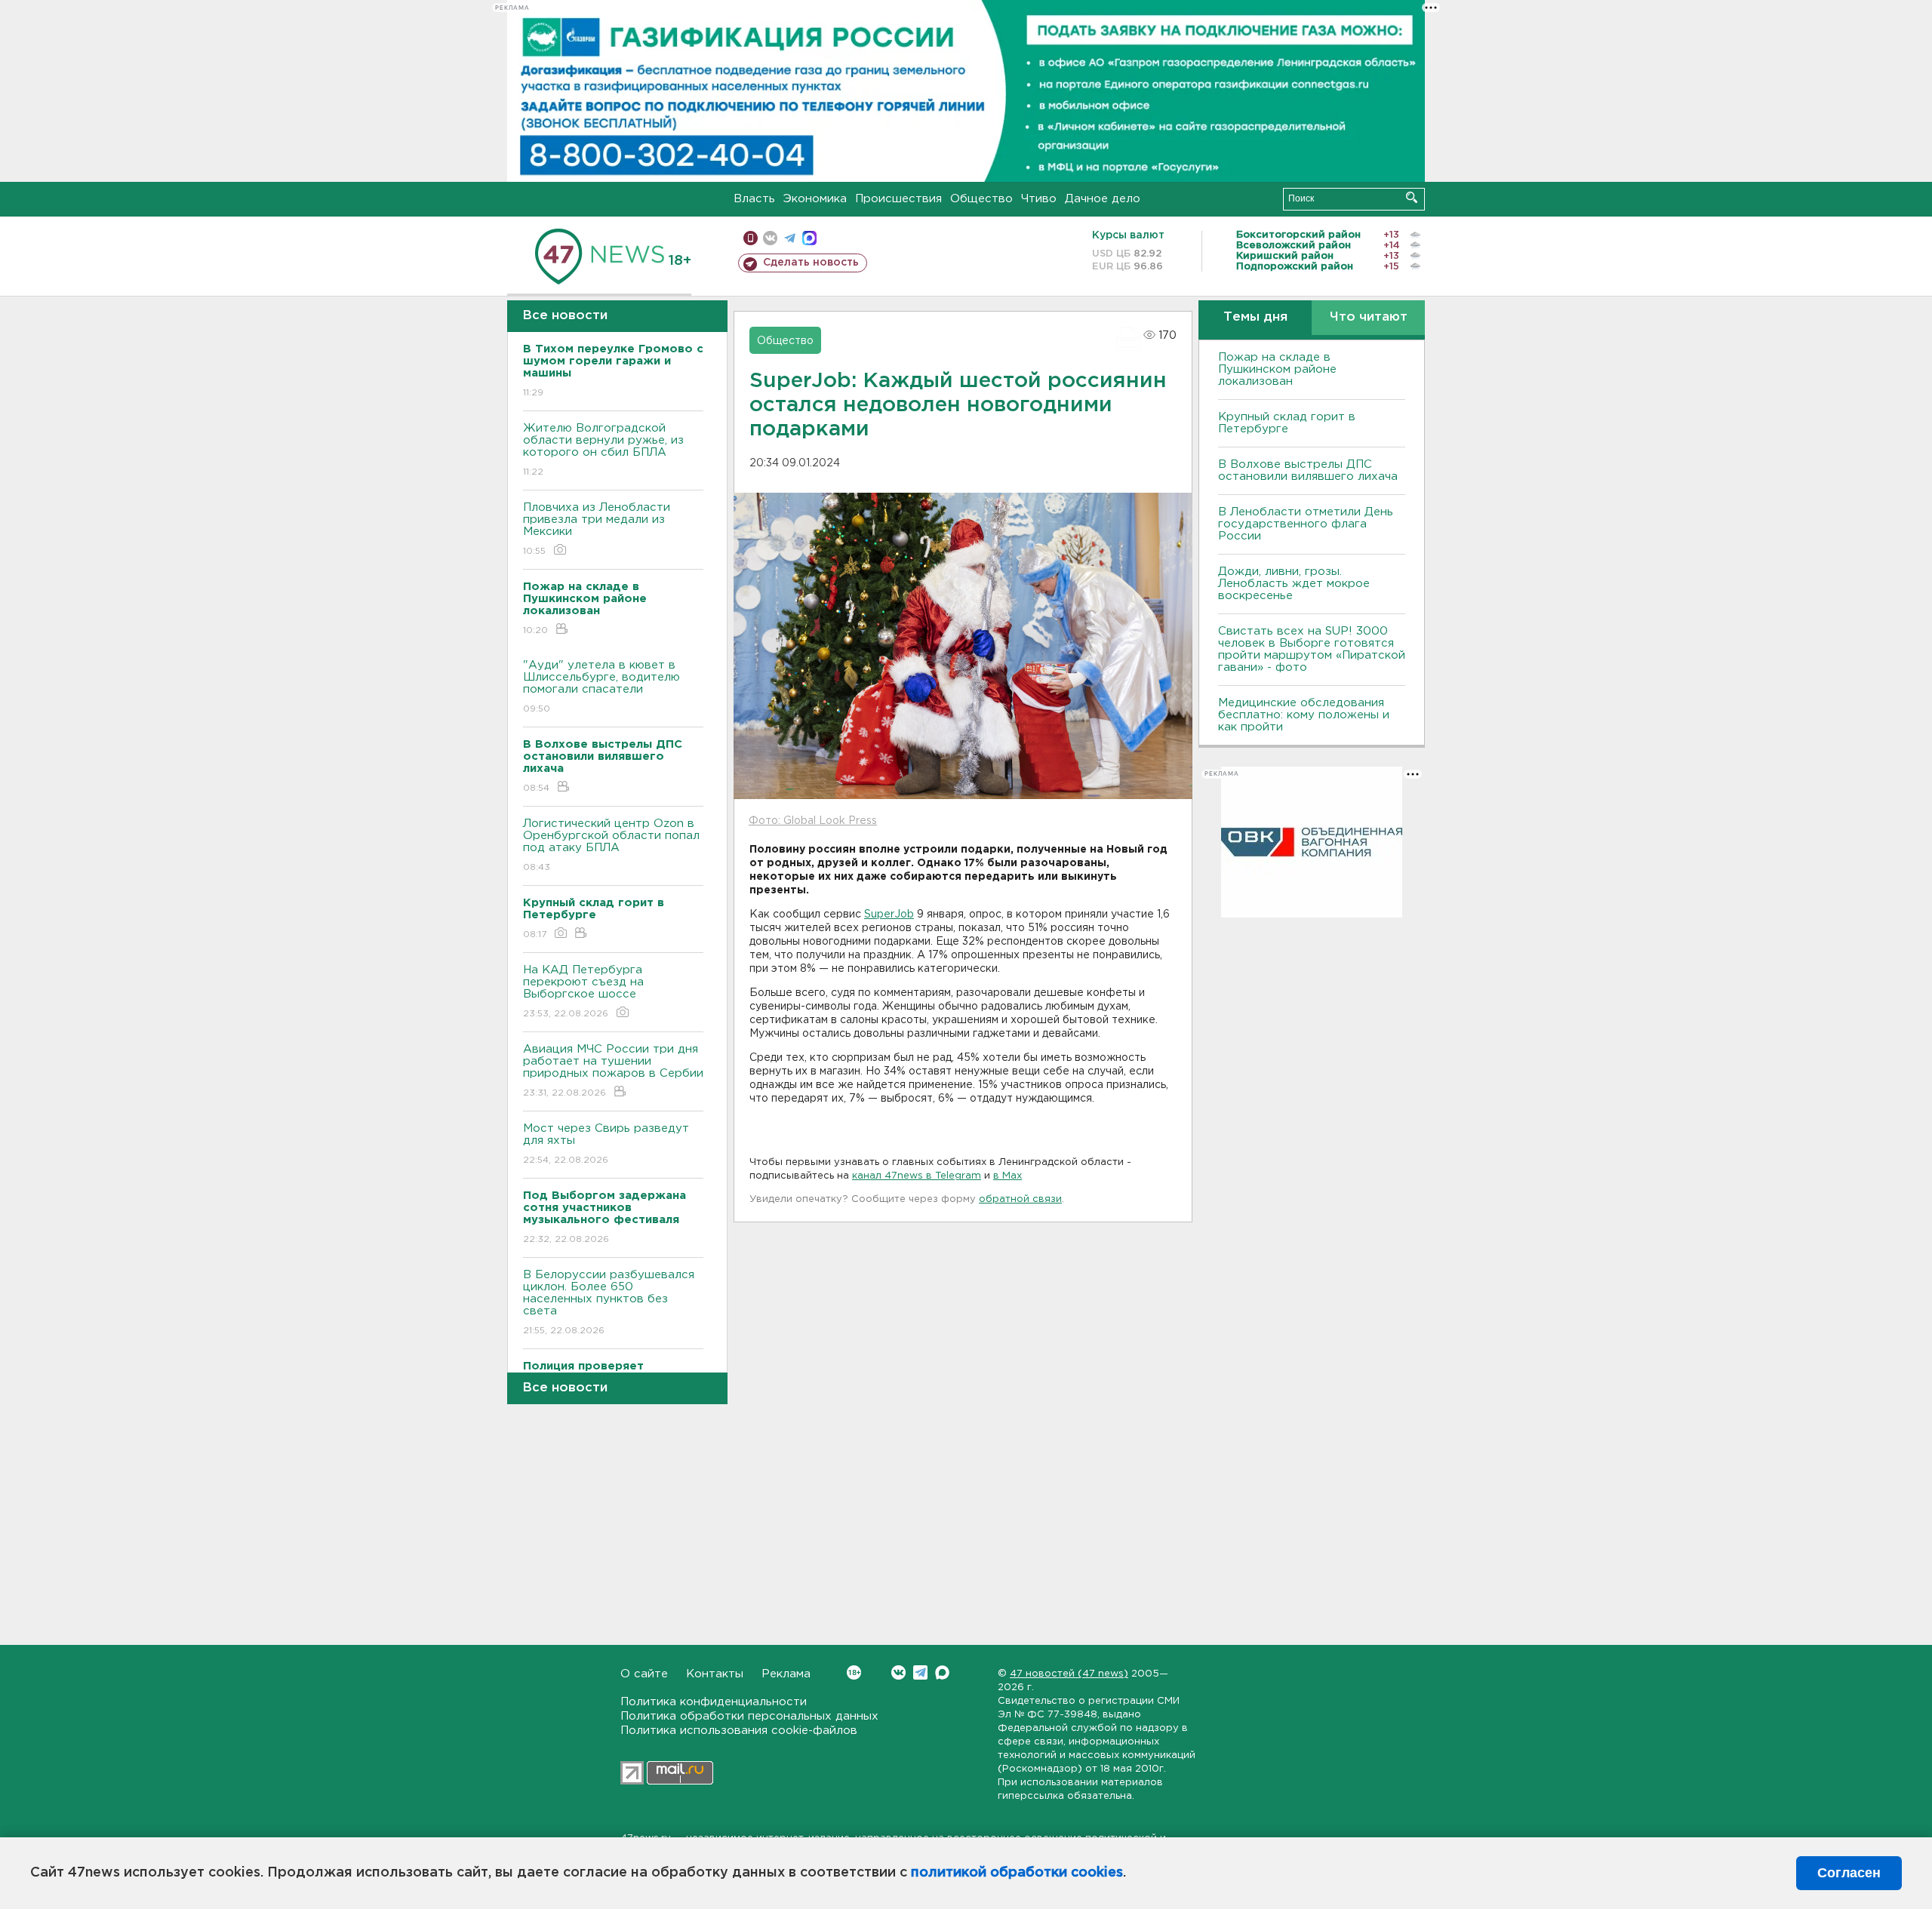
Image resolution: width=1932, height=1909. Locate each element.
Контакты (715, 1674)
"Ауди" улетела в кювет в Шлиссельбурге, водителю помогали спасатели (601, 687)
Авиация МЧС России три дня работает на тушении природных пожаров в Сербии (613, 1071)
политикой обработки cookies (1017, 1873)
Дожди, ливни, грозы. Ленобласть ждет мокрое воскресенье (1294, 584)
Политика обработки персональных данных (749, 1716)
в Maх (1008, 1176)
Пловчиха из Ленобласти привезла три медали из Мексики (597, 529)
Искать (1412, 197)
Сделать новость (811, 263)
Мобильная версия (751, 238)
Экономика (815, 199)
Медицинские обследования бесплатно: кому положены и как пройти (1304, 715)
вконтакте (770, 238)
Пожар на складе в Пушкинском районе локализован (1277, 369)
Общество (981, 199)
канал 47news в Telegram (917, 1176)
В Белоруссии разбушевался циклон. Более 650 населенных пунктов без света (609, 1302)
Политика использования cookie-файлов (739, 1731)
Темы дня (1255, 317)
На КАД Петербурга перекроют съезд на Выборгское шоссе (583, 991)
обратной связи (1020, 1199)
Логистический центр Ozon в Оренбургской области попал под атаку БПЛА (611, 845)
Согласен (1849, 1873)
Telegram (920, 1672)
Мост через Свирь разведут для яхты (606, 1144)
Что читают (1369, 317)
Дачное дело (1103, 199)
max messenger (809, 238)
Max (942, 1672)
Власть (754, 199)
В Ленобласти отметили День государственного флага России (1306, 524)
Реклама (786, 1674)
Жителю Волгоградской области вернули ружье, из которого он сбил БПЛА (603, 450)
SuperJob (889, 915)
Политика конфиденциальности (714, 1702)
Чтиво (1039, 199)
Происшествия (898, 199)
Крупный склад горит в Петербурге (1287, 423)
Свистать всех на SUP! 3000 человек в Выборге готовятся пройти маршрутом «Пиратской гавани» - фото (1312, 649)
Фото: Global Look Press (813, 821)
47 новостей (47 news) (1069, 1674)
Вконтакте (898, 1672)
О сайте (644, 1674)
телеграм (790, 238)
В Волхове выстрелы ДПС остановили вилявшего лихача (1308, 470)
